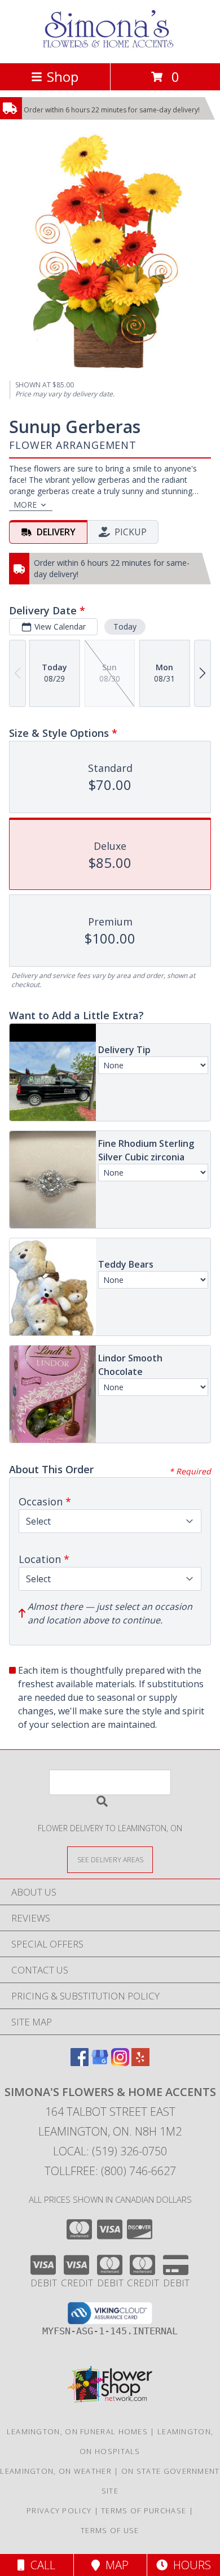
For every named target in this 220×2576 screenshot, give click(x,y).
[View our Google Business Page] (100, 2062)
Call (40, 2565)
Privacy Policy (59, 2510)
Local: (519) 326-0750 (110, 2151)
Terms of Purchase (144, 2510)
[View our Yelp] (140, 2062)
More (25, 505)
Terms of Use (110, 2530)
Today (125, 626)
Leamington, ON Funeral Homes (77, 2431)
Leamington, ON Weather (56, 2471)
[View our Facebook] (80, 2062)
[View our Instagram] (120, 2062)
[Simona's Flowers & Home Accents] (110, 47)
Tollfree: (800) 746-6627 (110, 2171)
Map (114, 2565)
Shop (63, 77)
